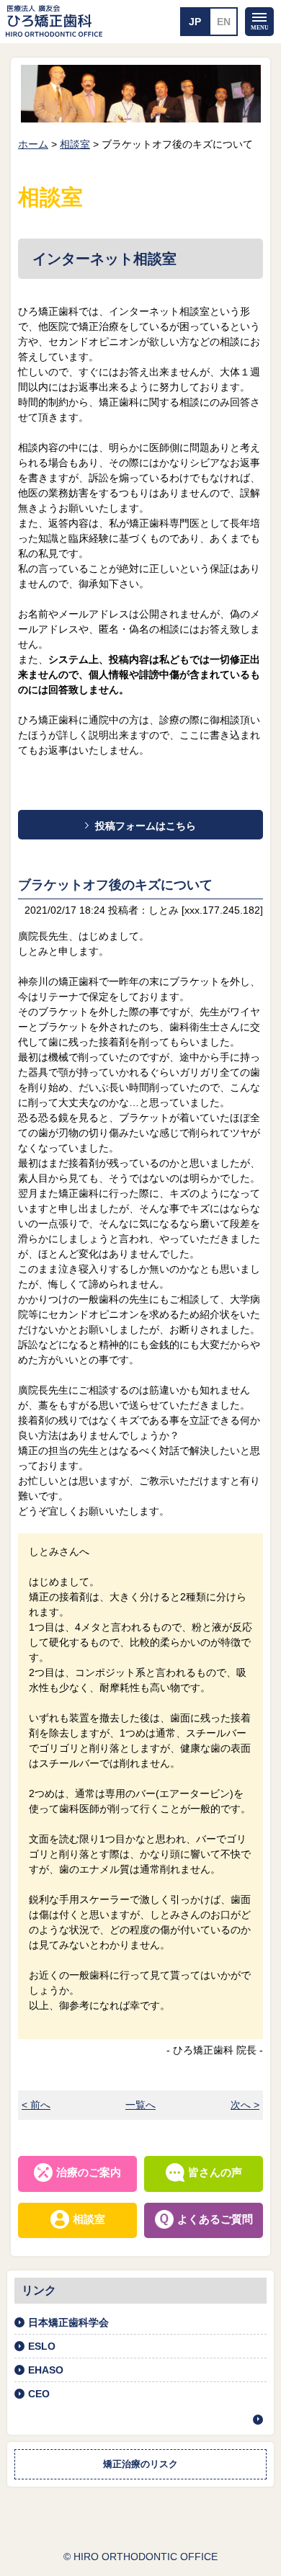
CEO (39, 2394)
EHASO (46, 2370)
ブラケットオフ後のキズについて (115, 885)
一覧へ (140, 2105)
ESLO (42, 2346)
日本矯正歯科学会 (68, 2322)
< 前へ (36, 2105)
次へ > (245, 2105)
